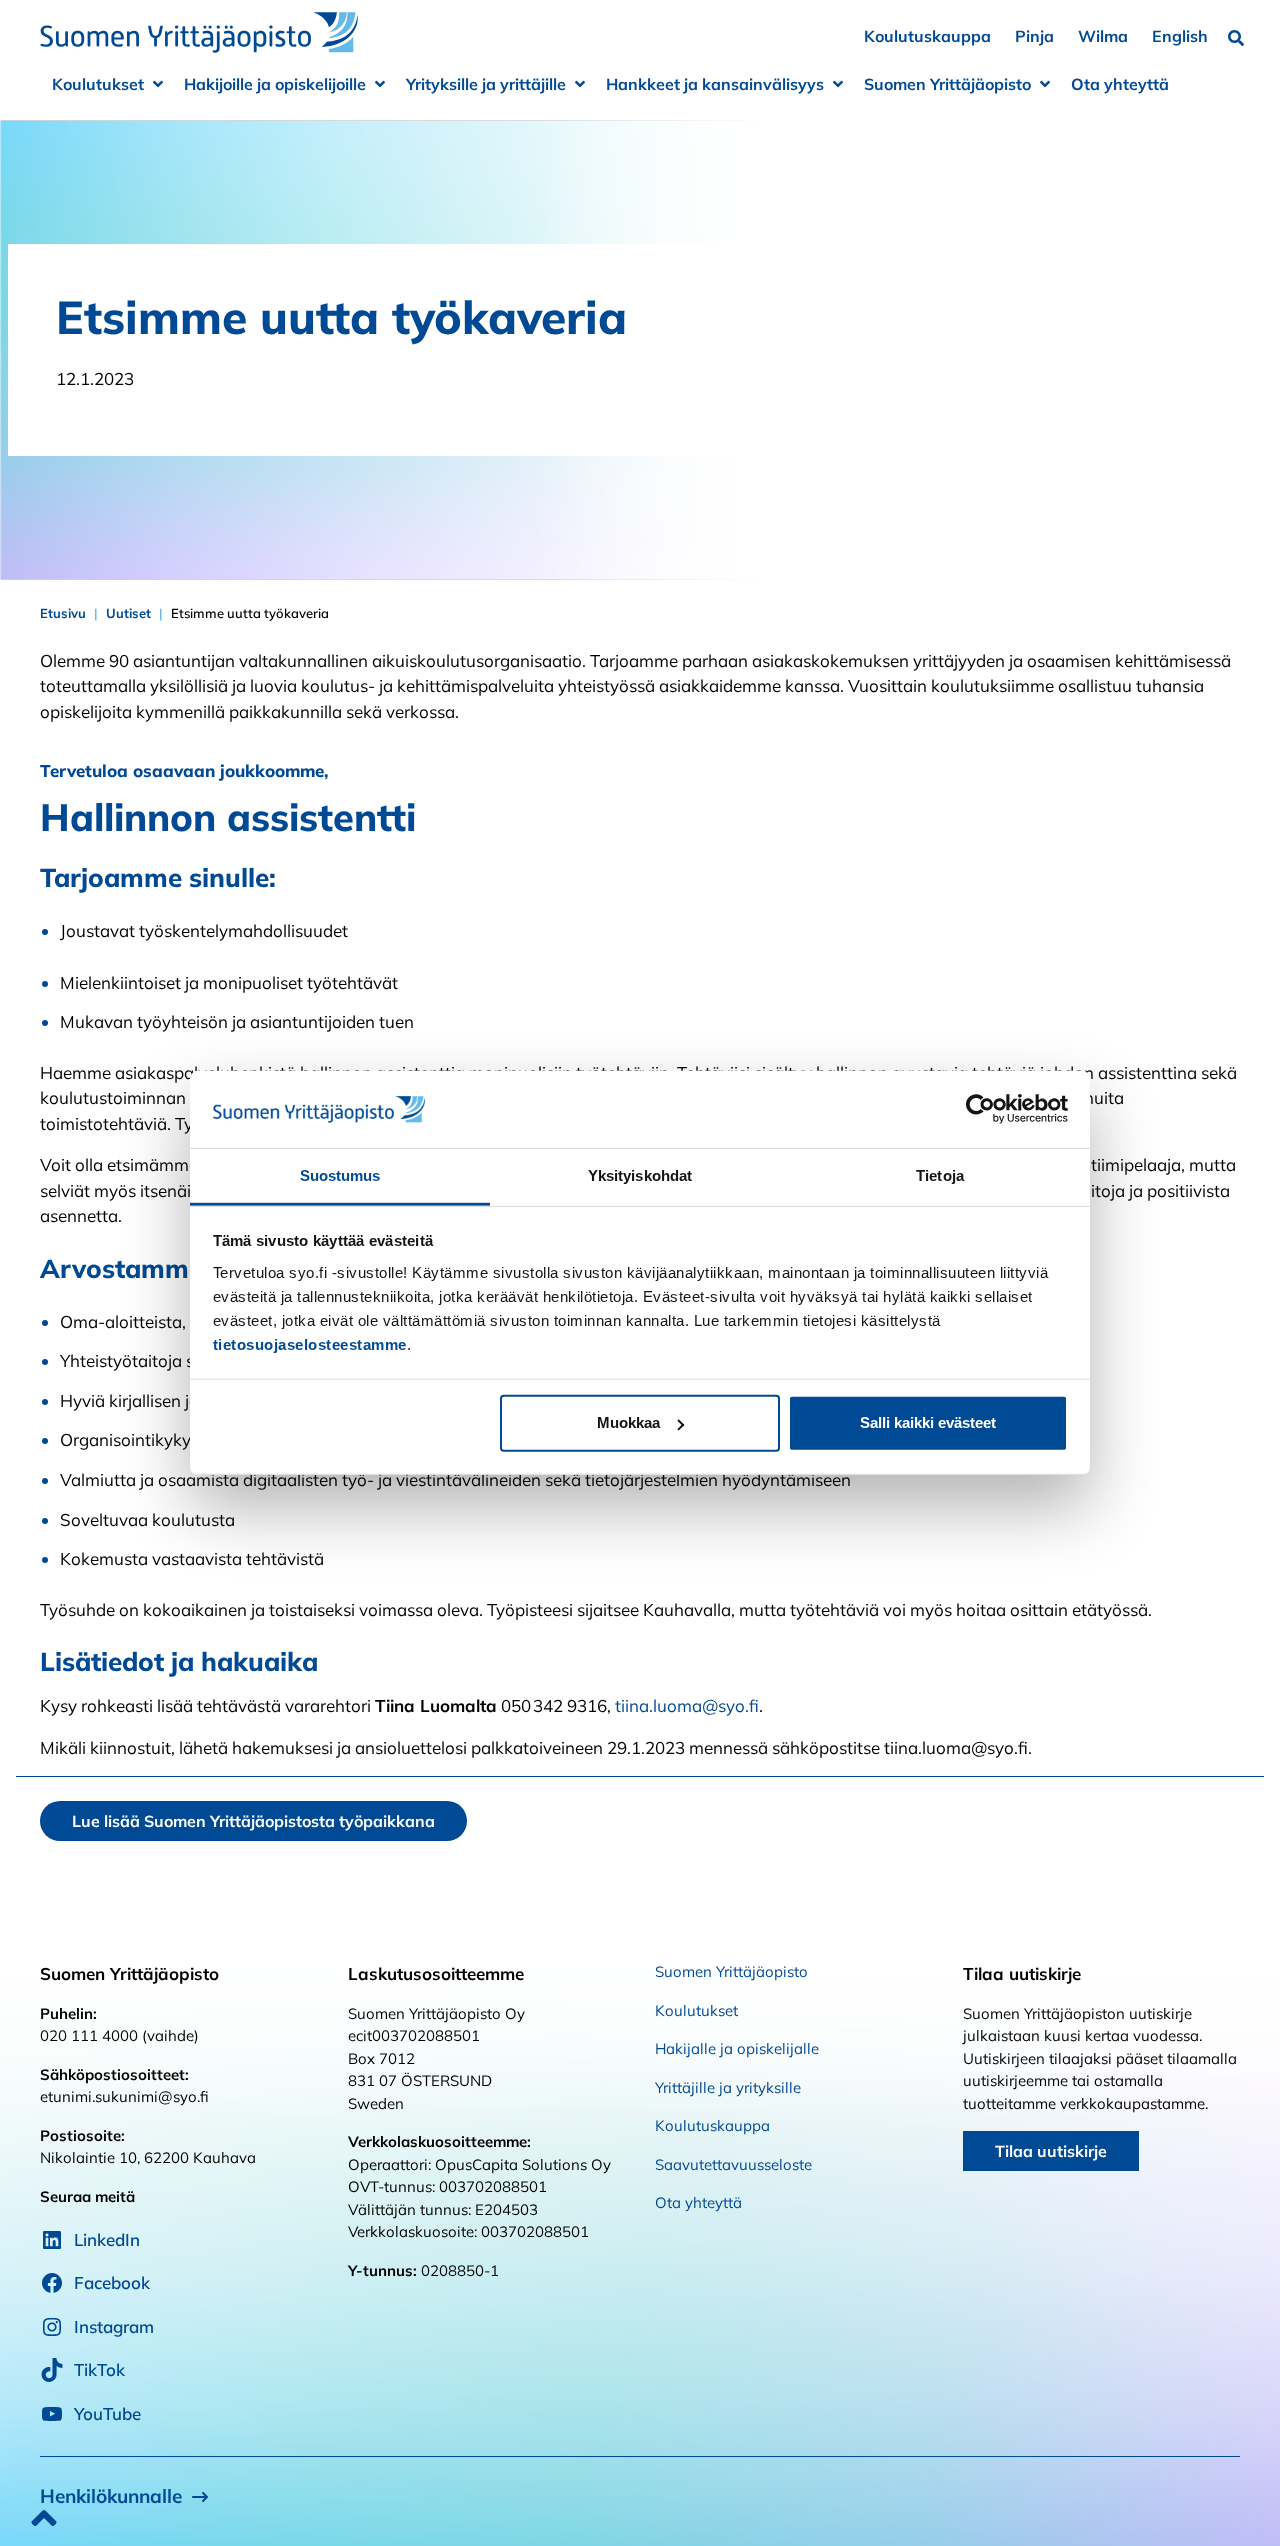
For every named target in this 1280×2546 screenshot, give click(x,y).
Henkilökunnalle (111, 2496)
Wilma (1103, 36)
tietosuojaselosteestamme (310, 1344)
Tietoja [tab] (940, 1175)
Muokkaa (628, 1422)
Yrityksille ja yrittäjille (486, 84)
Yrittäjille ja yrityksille (728, 2087)
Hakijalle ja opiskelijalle (737, 2048)
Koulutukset (98, 84)
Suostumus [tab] (340, 1175)
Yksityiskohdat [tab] (640, 1175)
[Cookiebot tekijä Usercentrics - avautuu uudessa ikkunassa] (980, 1109)
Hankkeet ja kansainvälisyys (715, 84)
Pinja (1034, 36)
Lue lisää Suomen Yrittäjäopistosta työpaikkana (253, 1821)
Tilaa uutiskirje (1051, 2151)
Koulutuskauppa (927, 36)
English (1180, 36)
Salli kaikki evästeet (928, 1422)
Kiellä (352, 1422)
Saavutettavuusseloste (733, 2164)
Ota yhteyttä (1120, 84)
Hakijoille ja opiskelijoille (275, 84)
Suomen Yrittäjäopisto (947, 84)
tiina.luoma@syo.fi (687, 1705)
